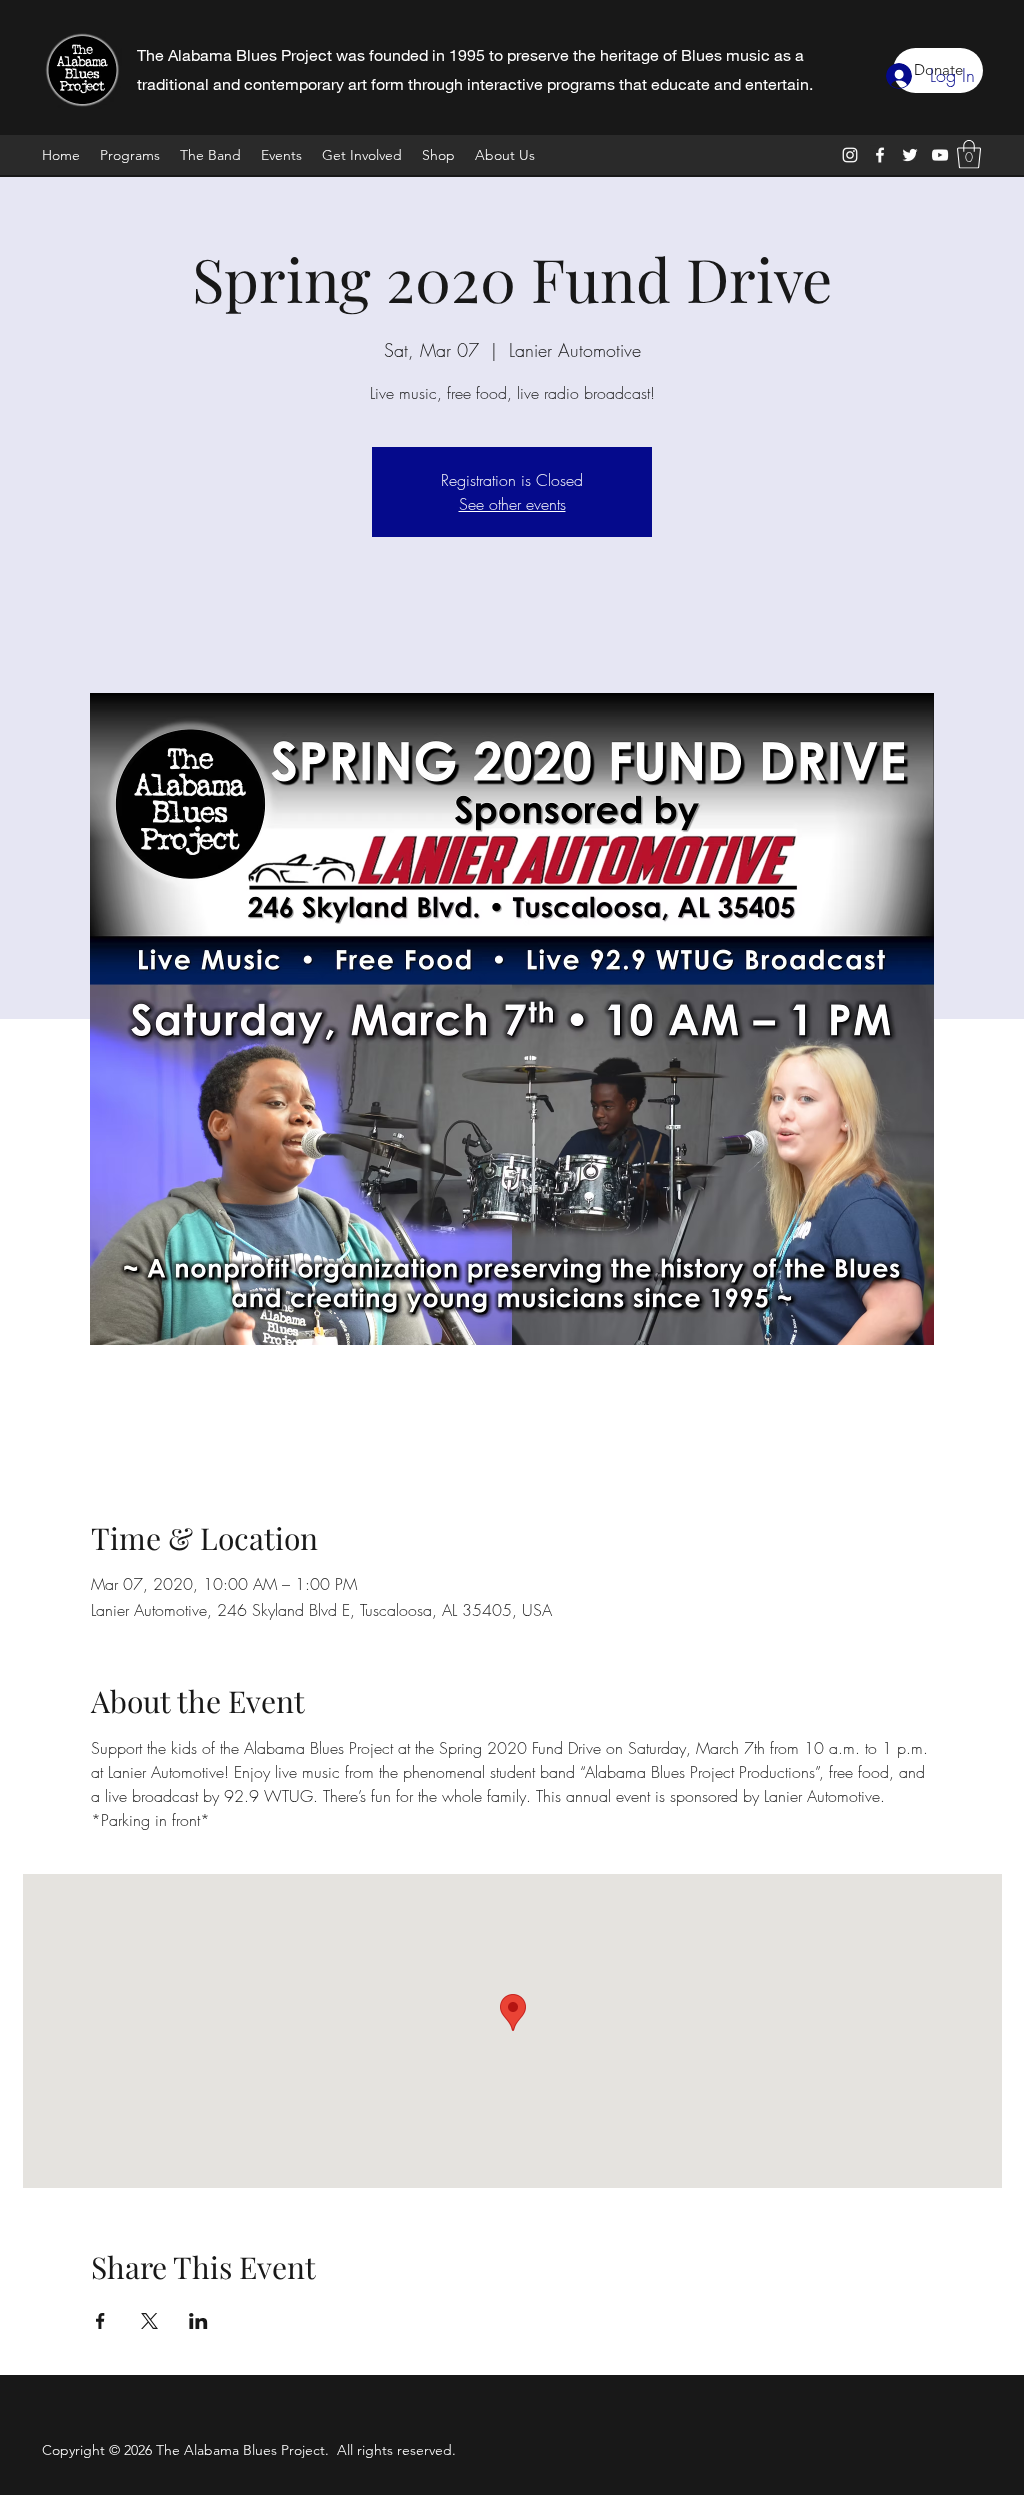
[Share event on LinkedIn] (198, 2321)
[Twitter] (910, 155)
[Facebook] (880, 155)
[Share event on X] (149, 2321)
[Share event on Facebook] (100, 2321)
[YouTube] (940, 155)
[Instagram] (850, 155)
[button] (969, 154)
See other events (512, 504)
